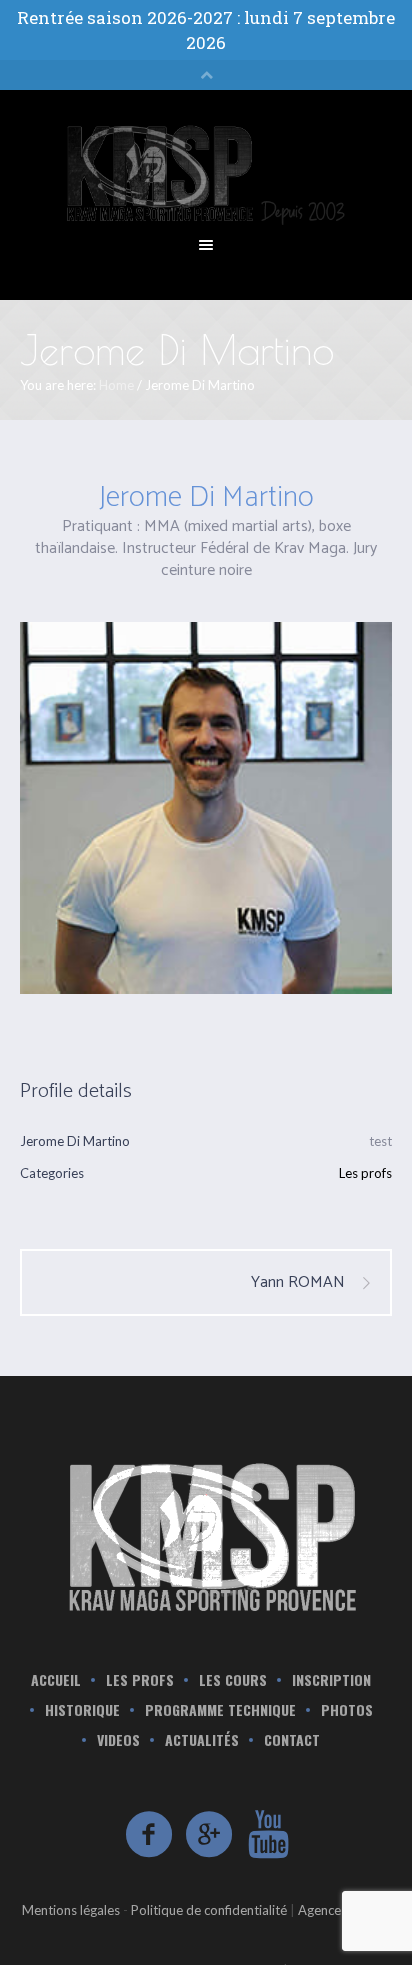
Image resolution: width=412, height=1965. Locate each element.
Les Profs (140, 1680)
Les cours (233, 1680)
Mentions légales (71, 1910)
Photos (347, 1710)
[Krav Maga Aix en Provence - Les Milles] (206, 1535)
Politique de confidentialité (209, 1910)
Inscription (331, 1680)
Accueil (56, 1680)
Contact (292, 1740)
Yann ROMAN (298, 1283)
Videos (118, 1740)
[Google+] (210, 1835)
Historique (82, 1710)
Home (116, 385)
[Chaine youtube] (270, 1835)
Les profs (365, 1173)
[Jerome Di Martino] (206, 808)
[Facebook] (150, 1835)
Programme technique (220, 1710)
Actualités (202, 1740)
